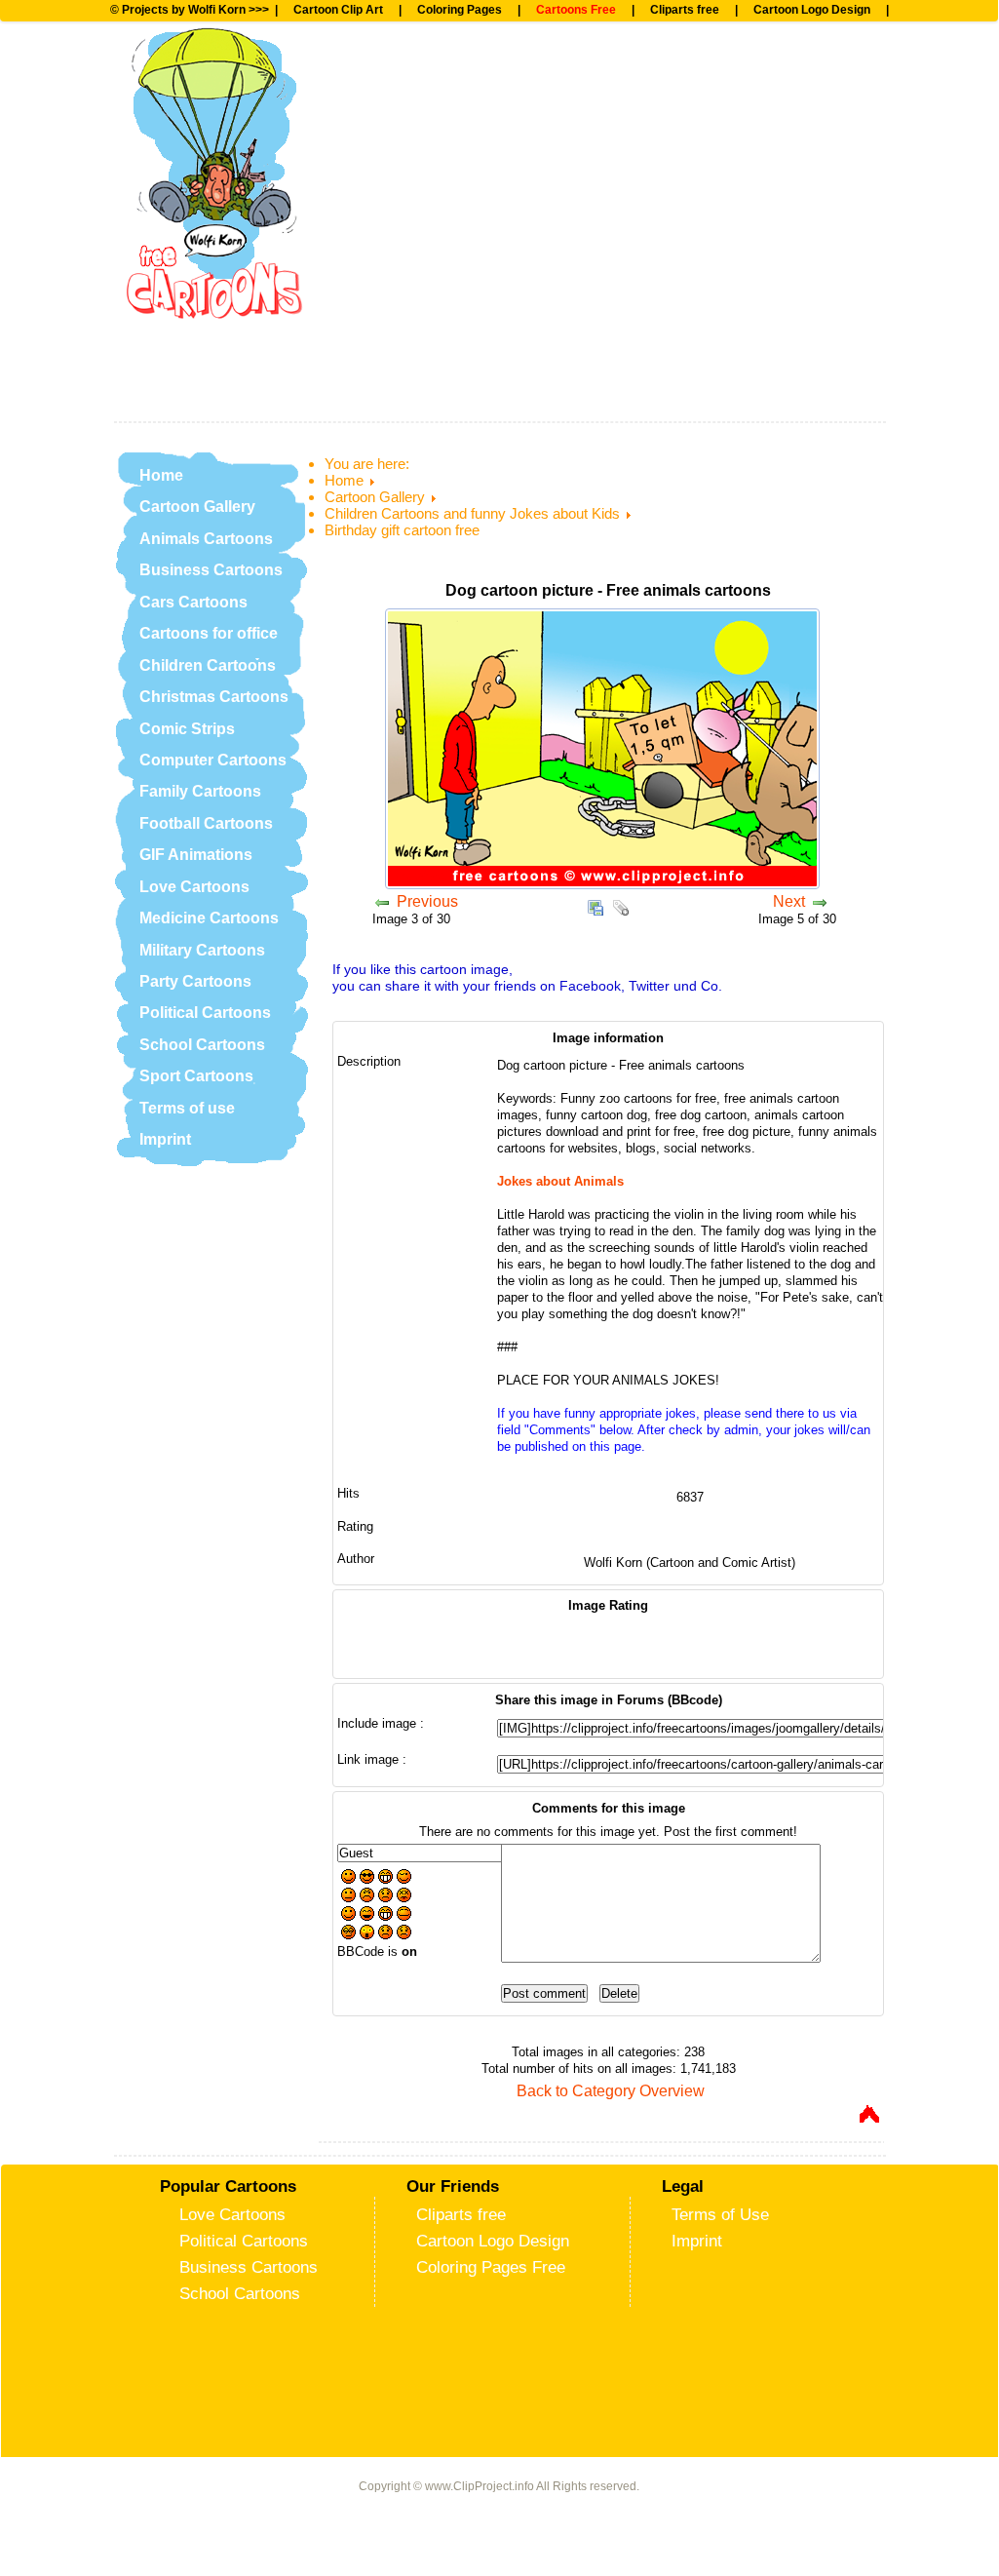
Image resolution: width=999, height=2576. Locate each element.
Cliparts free (685, 10)
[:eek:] (367, 1934)
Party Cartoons (195, 981)
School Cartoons (202, 1045)
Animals (402, 137)
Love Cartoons (194, 887)
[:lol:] (367, 1915)
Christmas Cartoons (214, 697)
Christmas (413, 265)
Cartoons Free (576, 10)
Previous (427, 901)
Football (402, 73)
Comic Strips (187, 729)
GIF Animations (196, 855)
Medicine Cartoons (209, 918)
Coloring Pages (460, 10)
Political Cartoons (205, 1013)
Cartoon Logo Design (812, 10)
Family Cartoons (200, 791)
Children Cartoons (208, 665)
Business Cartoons (211, 570)
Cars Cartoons (193, 602)
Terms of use (187, 1108)
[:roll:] (348, 1934)
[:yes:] (348, 1915)
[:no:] (385, 1934)
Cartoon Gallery (197, 507)
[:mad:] (367, 1897)
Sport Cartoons (196, 1076)
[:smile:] (348, 1878)
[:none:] (348, 1897)
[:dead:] (404, 1897)
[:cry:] (404, 1934)
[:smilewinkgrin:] (385, 1915)
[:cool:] (367, 1878)
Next (789, 901)
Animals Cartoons (206, 539)
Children (404, 201)
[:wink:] (404, 1878)
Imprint (165, 1139)
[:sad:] (385, 1897)
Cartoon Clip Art (338, 10)
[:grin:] (385, 1878)
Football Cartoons (206, 823)
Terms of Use (720, 2214)
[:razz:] (404, 1915)
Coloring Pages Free (491, 2267)
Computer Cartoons (213, 760)
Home (161, 475)
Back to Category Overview (611, 2091)
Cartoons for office (209, 633)
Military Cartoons (202, 950)
